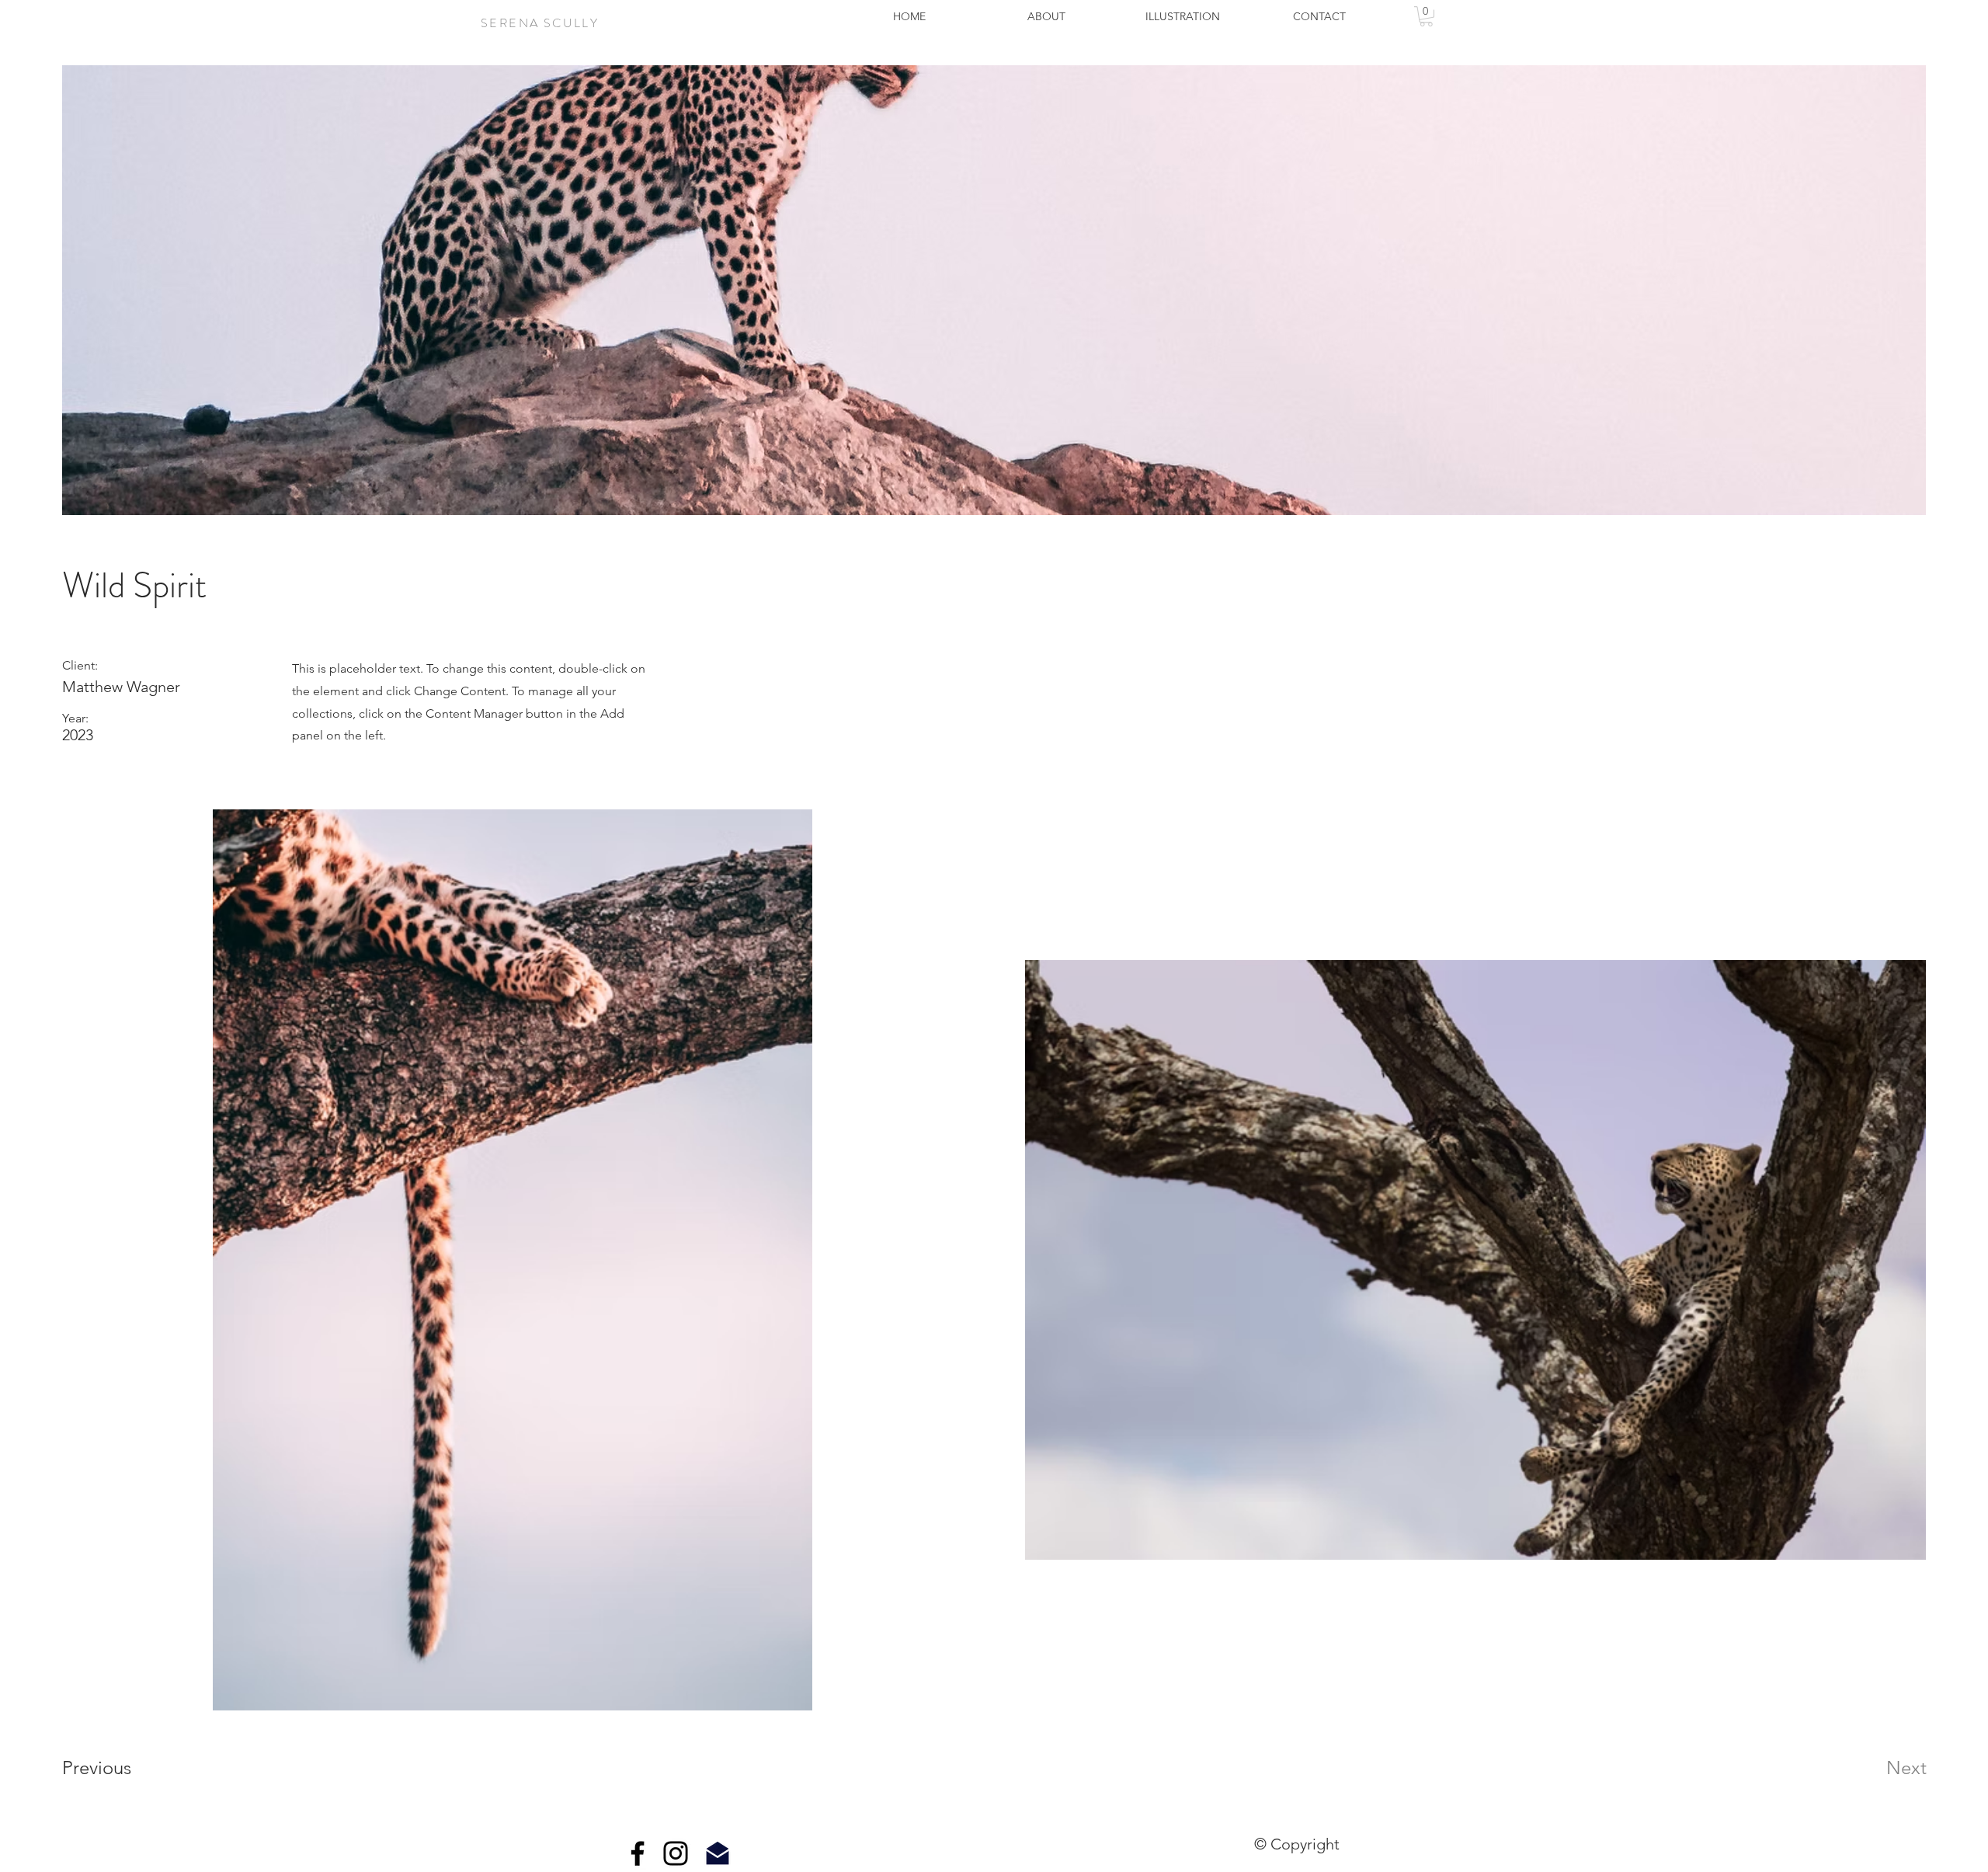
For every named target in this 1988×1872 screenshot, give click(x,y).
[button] (1426, 16)
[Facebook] (638, 1853)
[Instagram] (676, 1853)
